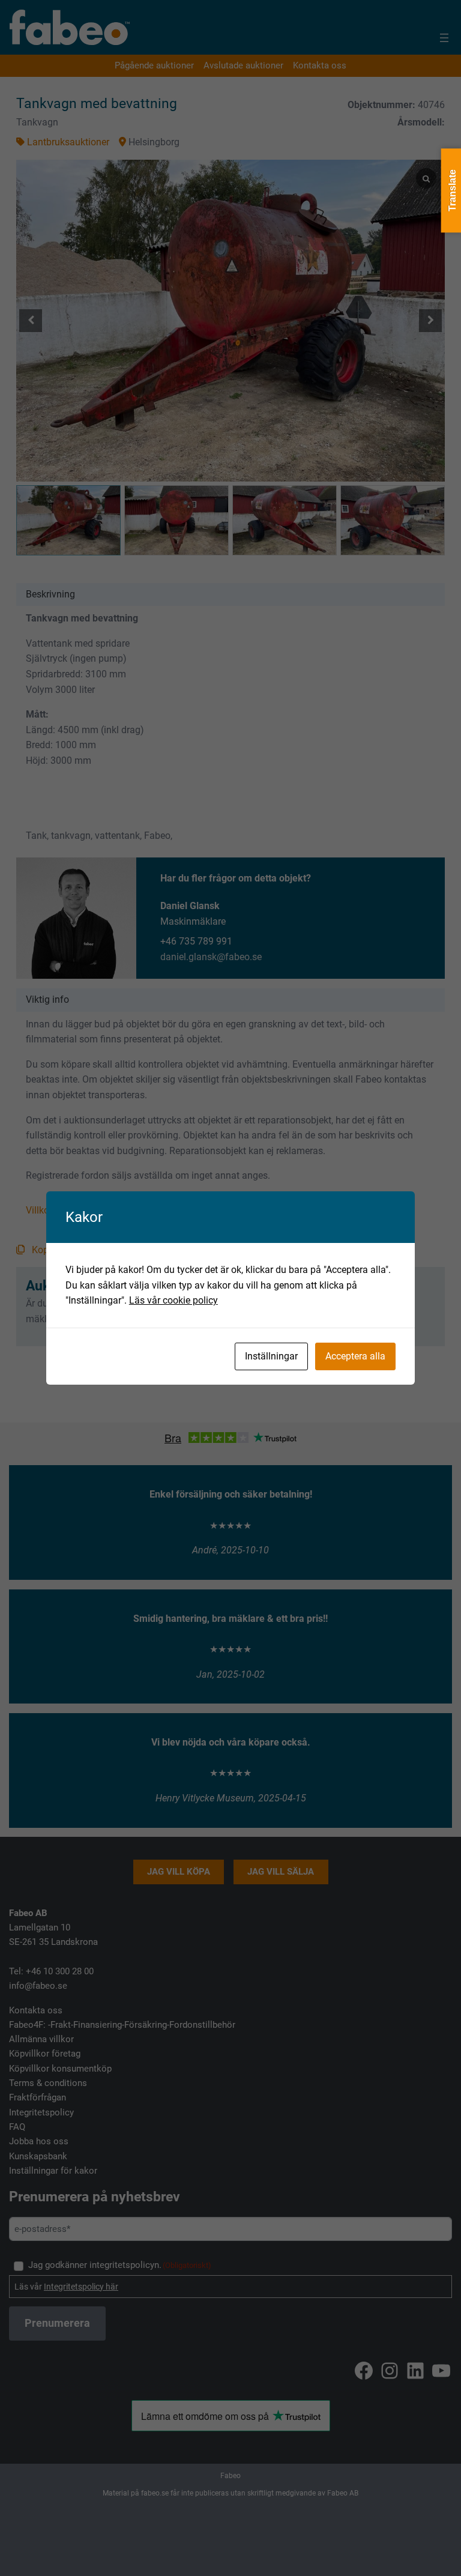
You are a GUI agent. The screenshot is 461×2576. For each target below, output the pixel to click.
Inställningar (271, 1356)
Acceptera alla (355, 1356)
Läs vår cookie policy (173, 1300)
